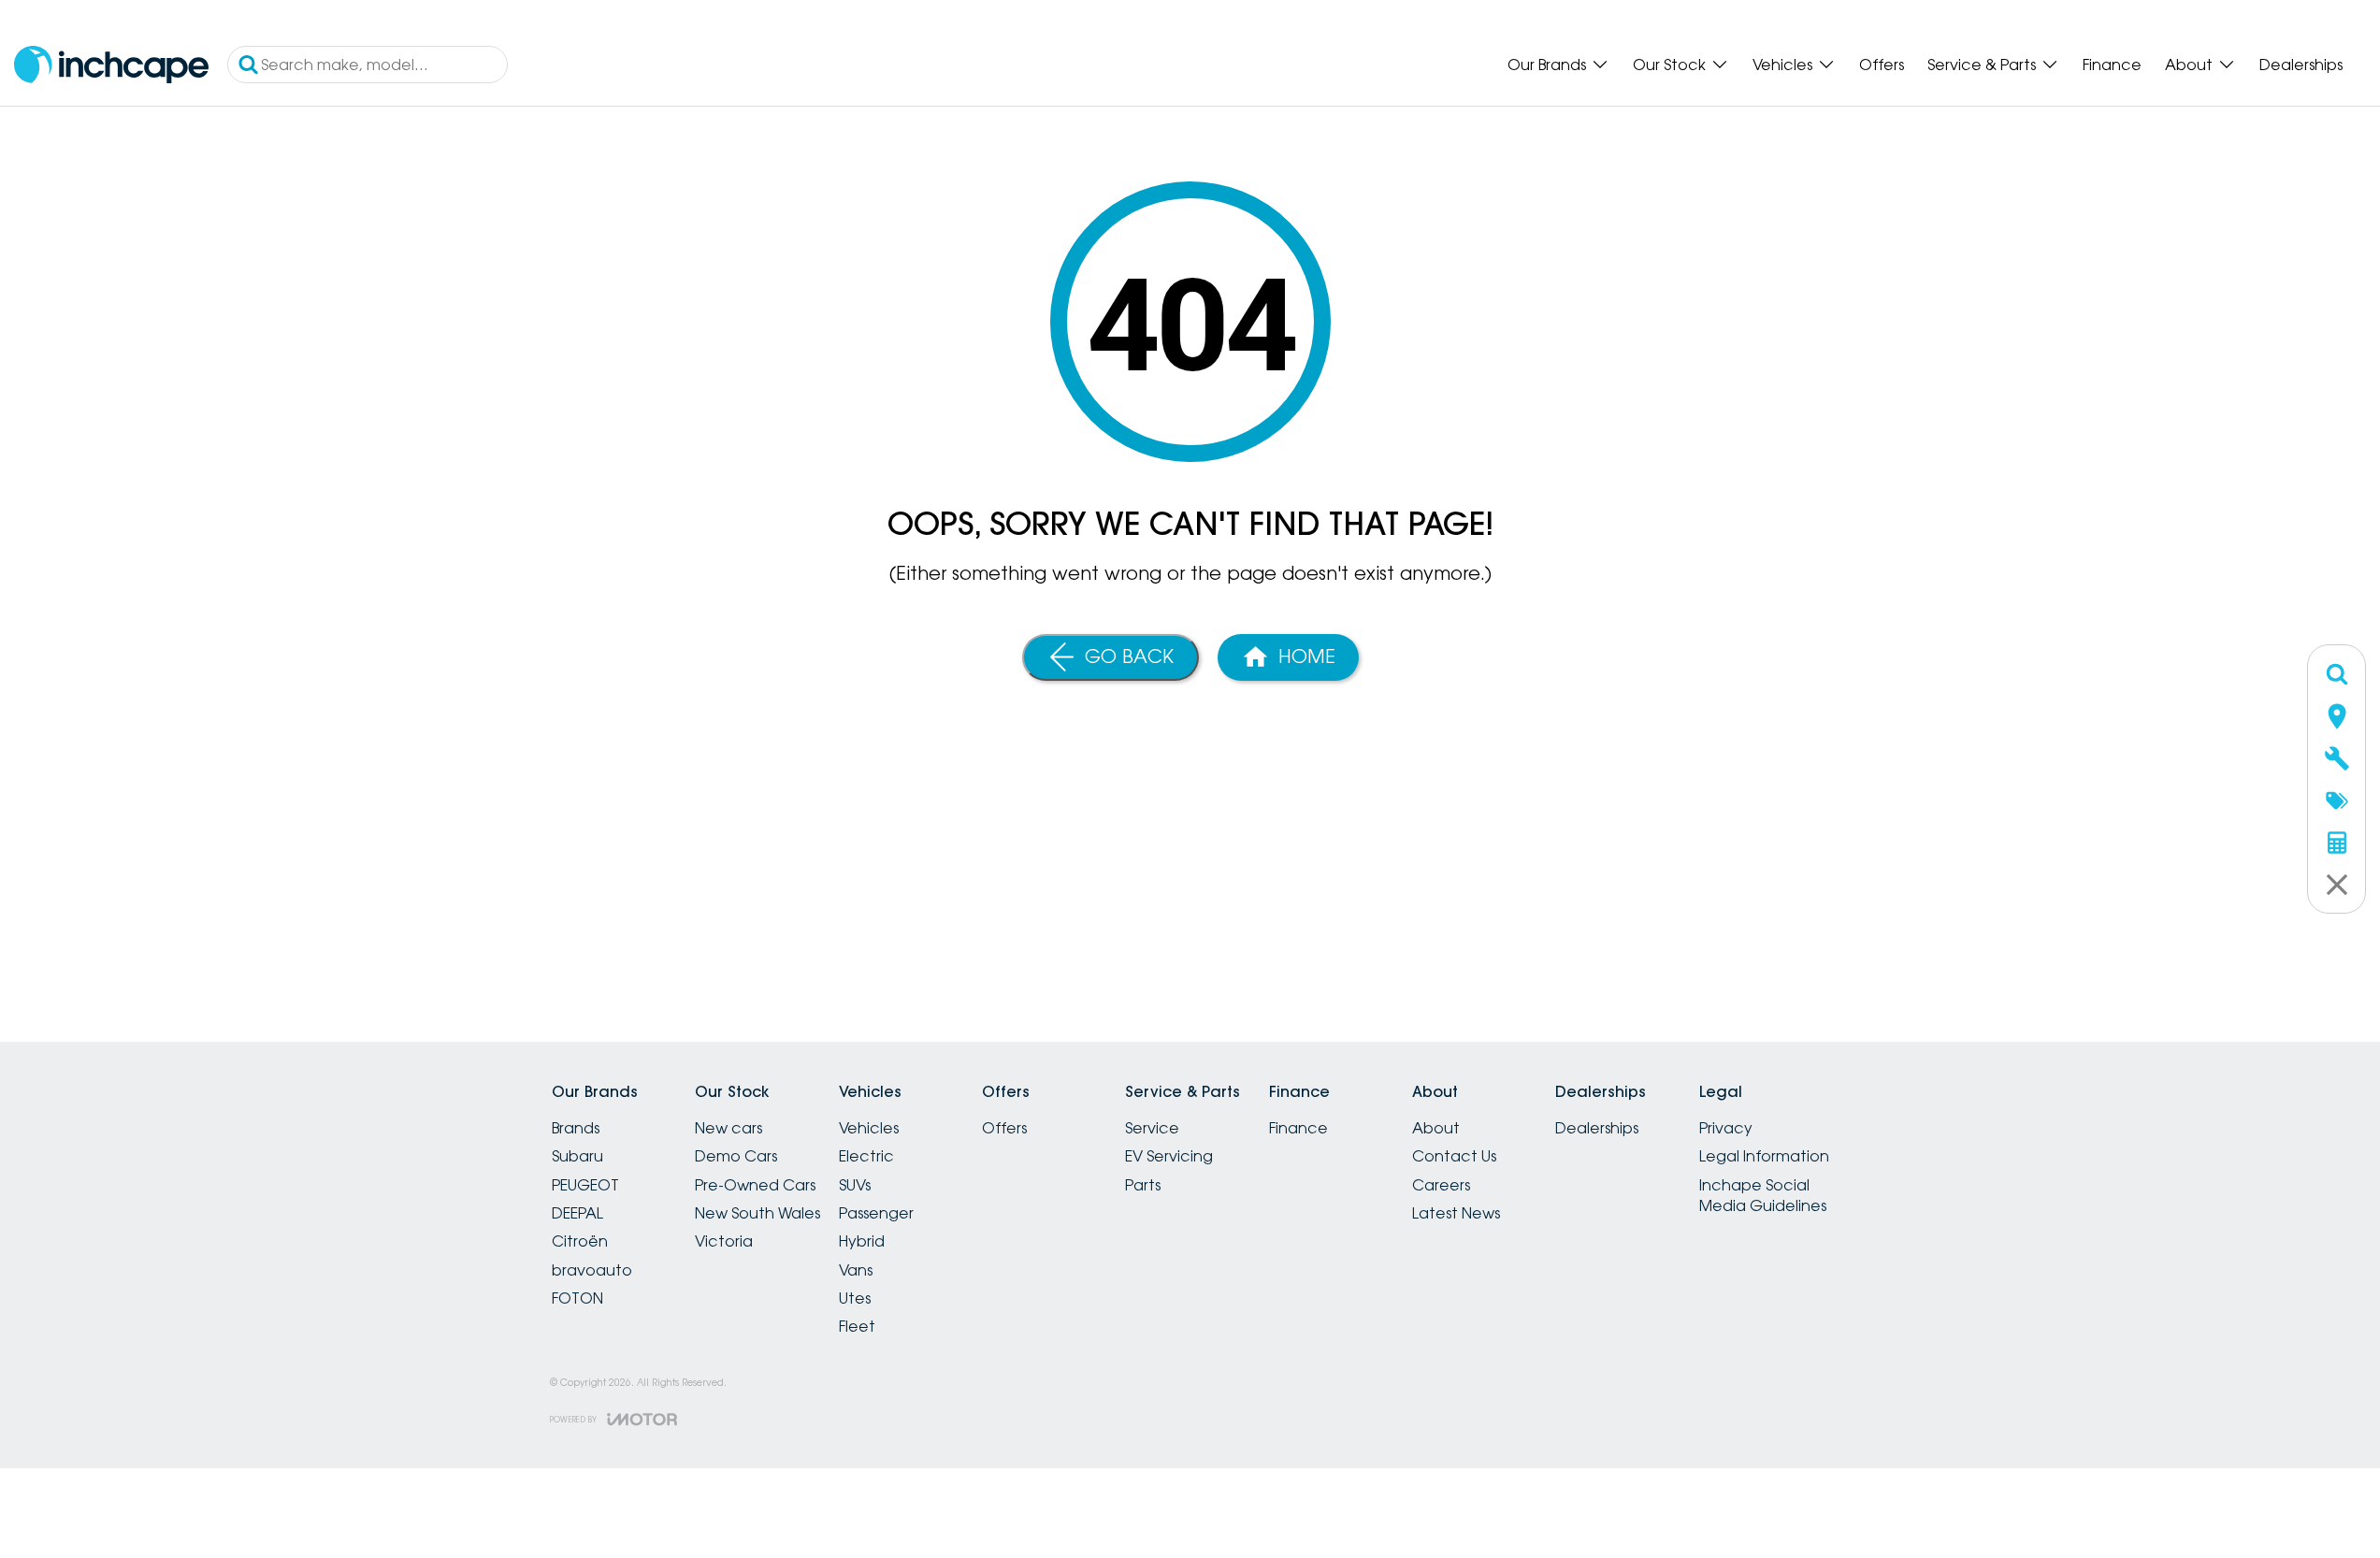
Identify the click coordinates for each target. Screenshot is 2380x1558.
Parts (1143, 1185)
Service (1152, 1128)
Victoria (724, 1241)
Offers (1882, 65)
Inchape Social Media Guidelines (1763, 1195)
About (2189, 65)
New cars (728, 1128)
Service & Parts (1982, 65)
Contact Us (1454, 1156)
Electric (866, 1156)
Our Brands (1547, 65)
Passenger (876, 1213)
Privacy (1726, 1128)
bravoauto (592, 1270)
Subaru (577, 1156)
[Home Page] (111, 65)
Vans (856, 1270)
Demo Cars (736, 1156)
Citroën (580, 1241)
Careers (1441, 1185)
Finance (2112, 65)
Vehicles (1782, 65)
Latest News (1456, 1213)
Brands (576, 1128)
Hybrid (862, 1241)
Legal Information (1764, 1156)
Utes (855, 1298)
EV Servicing (1169, 1156)
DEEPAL (577, 1213)
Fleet (857, 1326)
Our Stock (1669, 65)
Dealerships (2301, 65)
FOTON (577, 1298)
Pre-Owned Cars (755, 1185)
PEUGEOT (585, 1185)
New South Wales (757, 1213)
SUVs (855, 1185)
